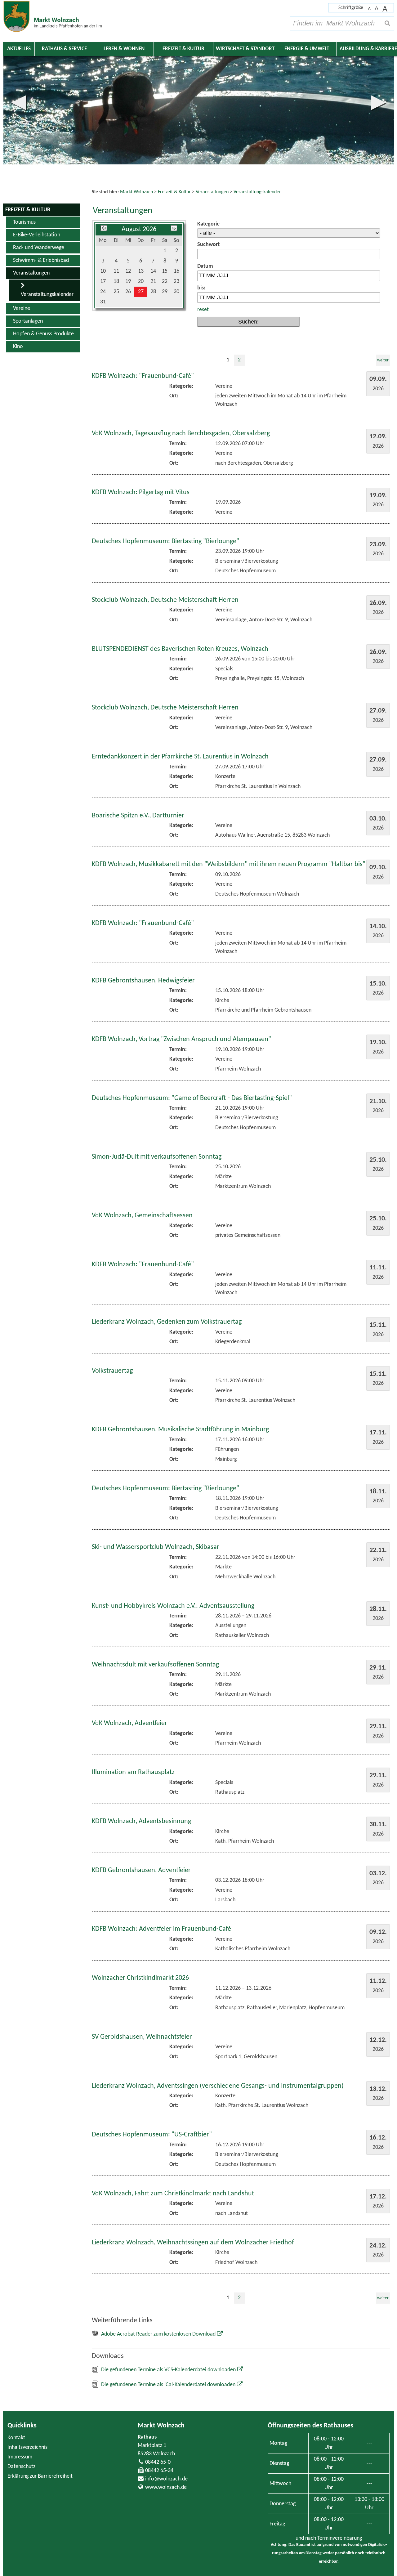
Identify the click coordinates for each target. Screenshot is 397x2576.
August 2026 (139, 229)
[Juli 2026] (104, 229)
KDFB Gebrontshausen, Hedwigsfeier (143, 981)
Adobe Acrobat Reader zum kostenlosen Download (158, 2334)
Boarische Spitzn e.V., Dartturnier (138, 816)
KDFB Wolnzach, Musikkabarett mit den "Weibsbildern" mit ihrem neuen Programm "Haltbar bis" (229, 864)
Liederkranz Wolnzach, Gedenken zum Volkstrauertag (167, 1322)
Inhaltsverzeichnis (27, 2447)
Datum (205, 266)
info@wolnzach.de (166, 2479)
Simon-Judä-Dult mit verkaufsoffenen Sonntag (157, 1157)
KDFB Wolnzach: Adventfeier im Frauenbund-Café (161, 1929)
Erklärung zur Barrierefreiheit (40, 2476)
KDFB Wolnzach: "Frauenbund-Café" (143, 376)
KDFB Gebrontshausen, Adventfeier (141, 1870)
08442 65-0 (158, 2462)
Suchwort (208, 245)
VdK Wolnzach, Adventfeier (129, 1723)
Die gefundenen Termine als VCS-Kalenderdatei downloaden (168, 2370)
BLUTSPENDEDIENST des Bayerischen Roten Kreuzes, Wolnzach (180, 649)
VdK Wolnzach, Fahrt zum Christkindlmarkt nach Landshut (173, 2194)
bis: (201, 288)
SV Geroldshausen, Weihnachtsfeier (142, 2037)
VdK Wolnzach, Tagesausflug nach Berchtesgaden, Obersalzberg (181, 434)
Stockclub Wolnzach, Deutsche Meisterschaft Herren (165, 600)
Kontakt (16, 2438)
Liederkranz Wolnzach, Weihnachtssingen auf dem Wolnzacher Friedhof (193, 2243)
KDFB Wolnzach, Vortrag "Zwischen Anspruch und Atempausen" (181, 1039)
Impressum (20, 2457)
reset (203, 310)
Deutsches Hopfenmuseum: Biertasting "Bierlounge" (165, 541)
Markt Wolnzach (161, 2426)
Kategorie (208, 224)
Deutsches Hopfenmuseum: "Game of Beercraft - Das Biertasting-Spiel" (192, 1098)
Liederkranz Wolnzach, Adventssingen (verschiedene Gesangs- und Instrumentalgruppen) (218, 2086)
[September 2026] (174, 229)
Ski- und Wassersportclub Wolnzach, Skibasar (156, 1547)
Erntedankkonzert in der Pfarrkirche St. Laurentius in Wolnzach (180, 757)
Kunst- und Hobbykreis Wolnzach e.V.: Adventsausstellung (173, 1606)
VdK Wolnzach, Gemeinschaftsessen (142, 1216)
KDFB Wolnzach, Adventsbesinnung (141, 1821)
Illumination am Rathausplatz (133, 1772)
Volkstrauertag (112, 1371)
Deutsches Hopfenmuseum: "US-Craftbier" (152, 2135)
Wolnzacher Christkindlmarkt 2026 (140, 1978)
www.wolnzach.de (166, 2487)
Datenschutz (21, 2467)
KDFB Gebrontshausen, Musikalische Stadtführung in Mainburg (180, 1430)
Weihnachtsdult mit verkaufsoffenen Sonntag (155, 1665)
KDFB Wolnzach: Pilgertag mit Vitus (141, 492)
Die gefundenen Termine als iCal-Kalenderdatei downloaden (168, 2385)
